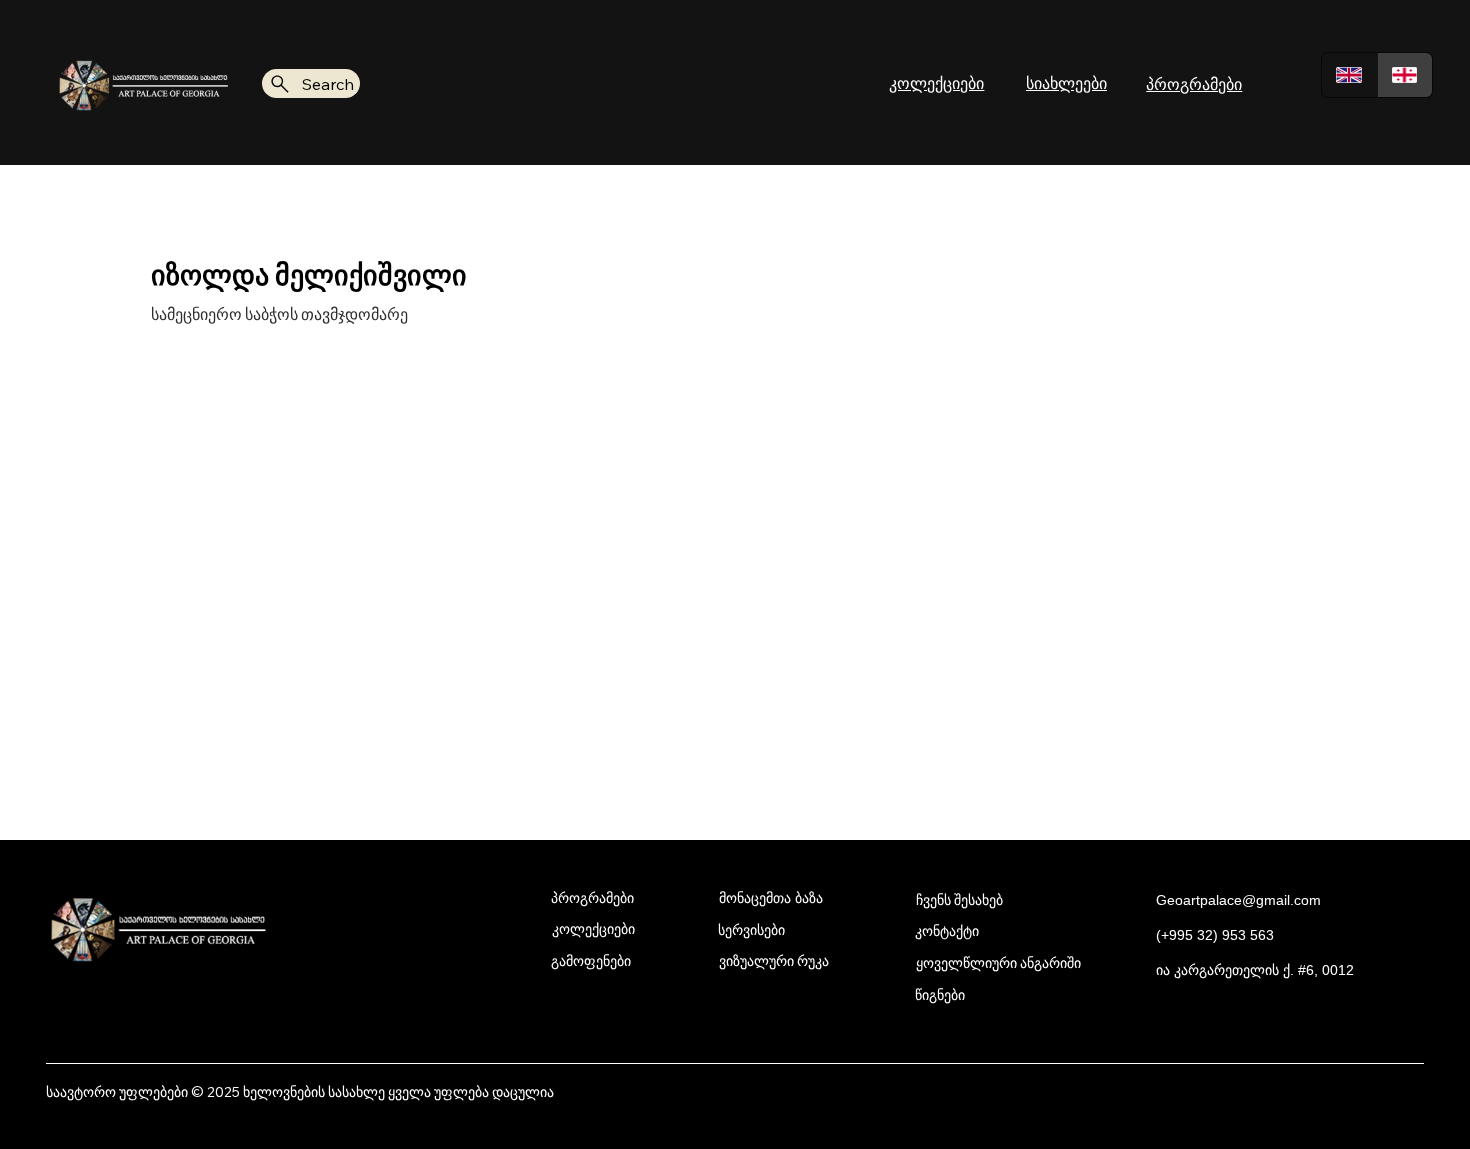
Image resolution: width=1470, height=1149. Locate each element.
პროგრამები (1194, 84)
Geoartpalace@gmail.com (1238, 900)
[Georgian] (1405, 75)
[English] (1349, 75)
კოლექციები (936, 83)
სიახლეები (1066, 83)
